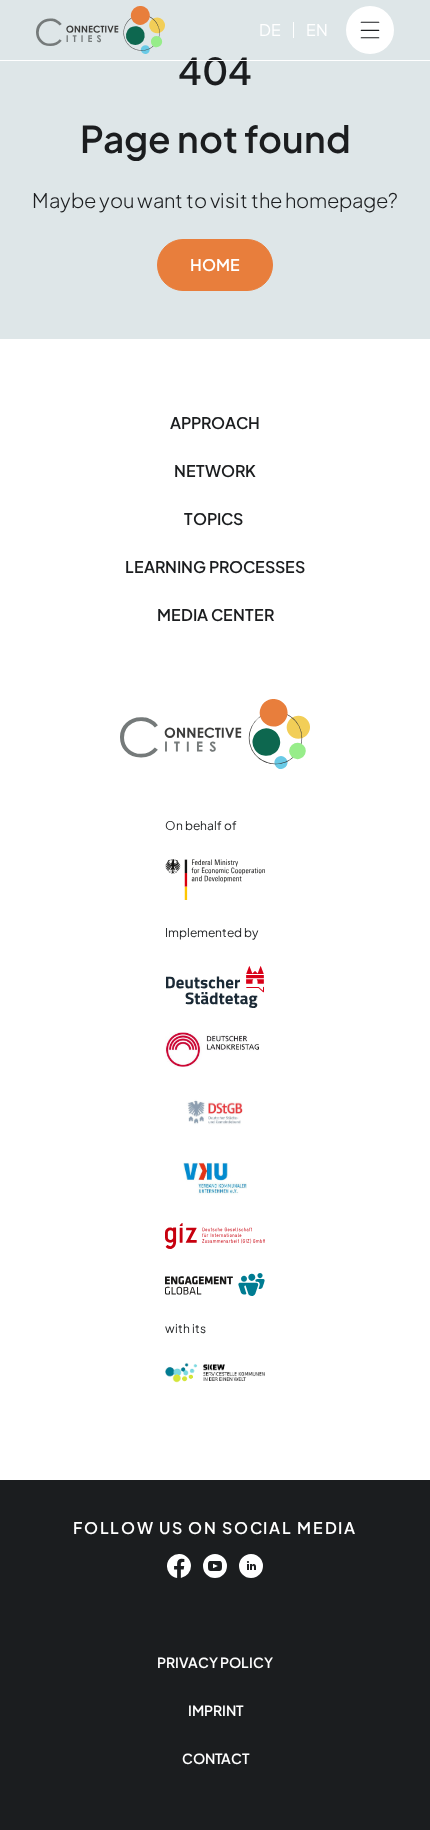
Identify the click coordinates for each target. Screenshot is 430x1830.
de (270, 29)
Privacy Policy (215, 1662)
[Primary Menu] (370, 30)
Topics (215, 518)
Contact (215, 1758)
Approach (215, 422)
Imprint (215, 1710)
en (317, 29)
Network (215, 470)
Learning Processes (215, 566)
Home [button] (215, 264)
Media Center (215, 614)
